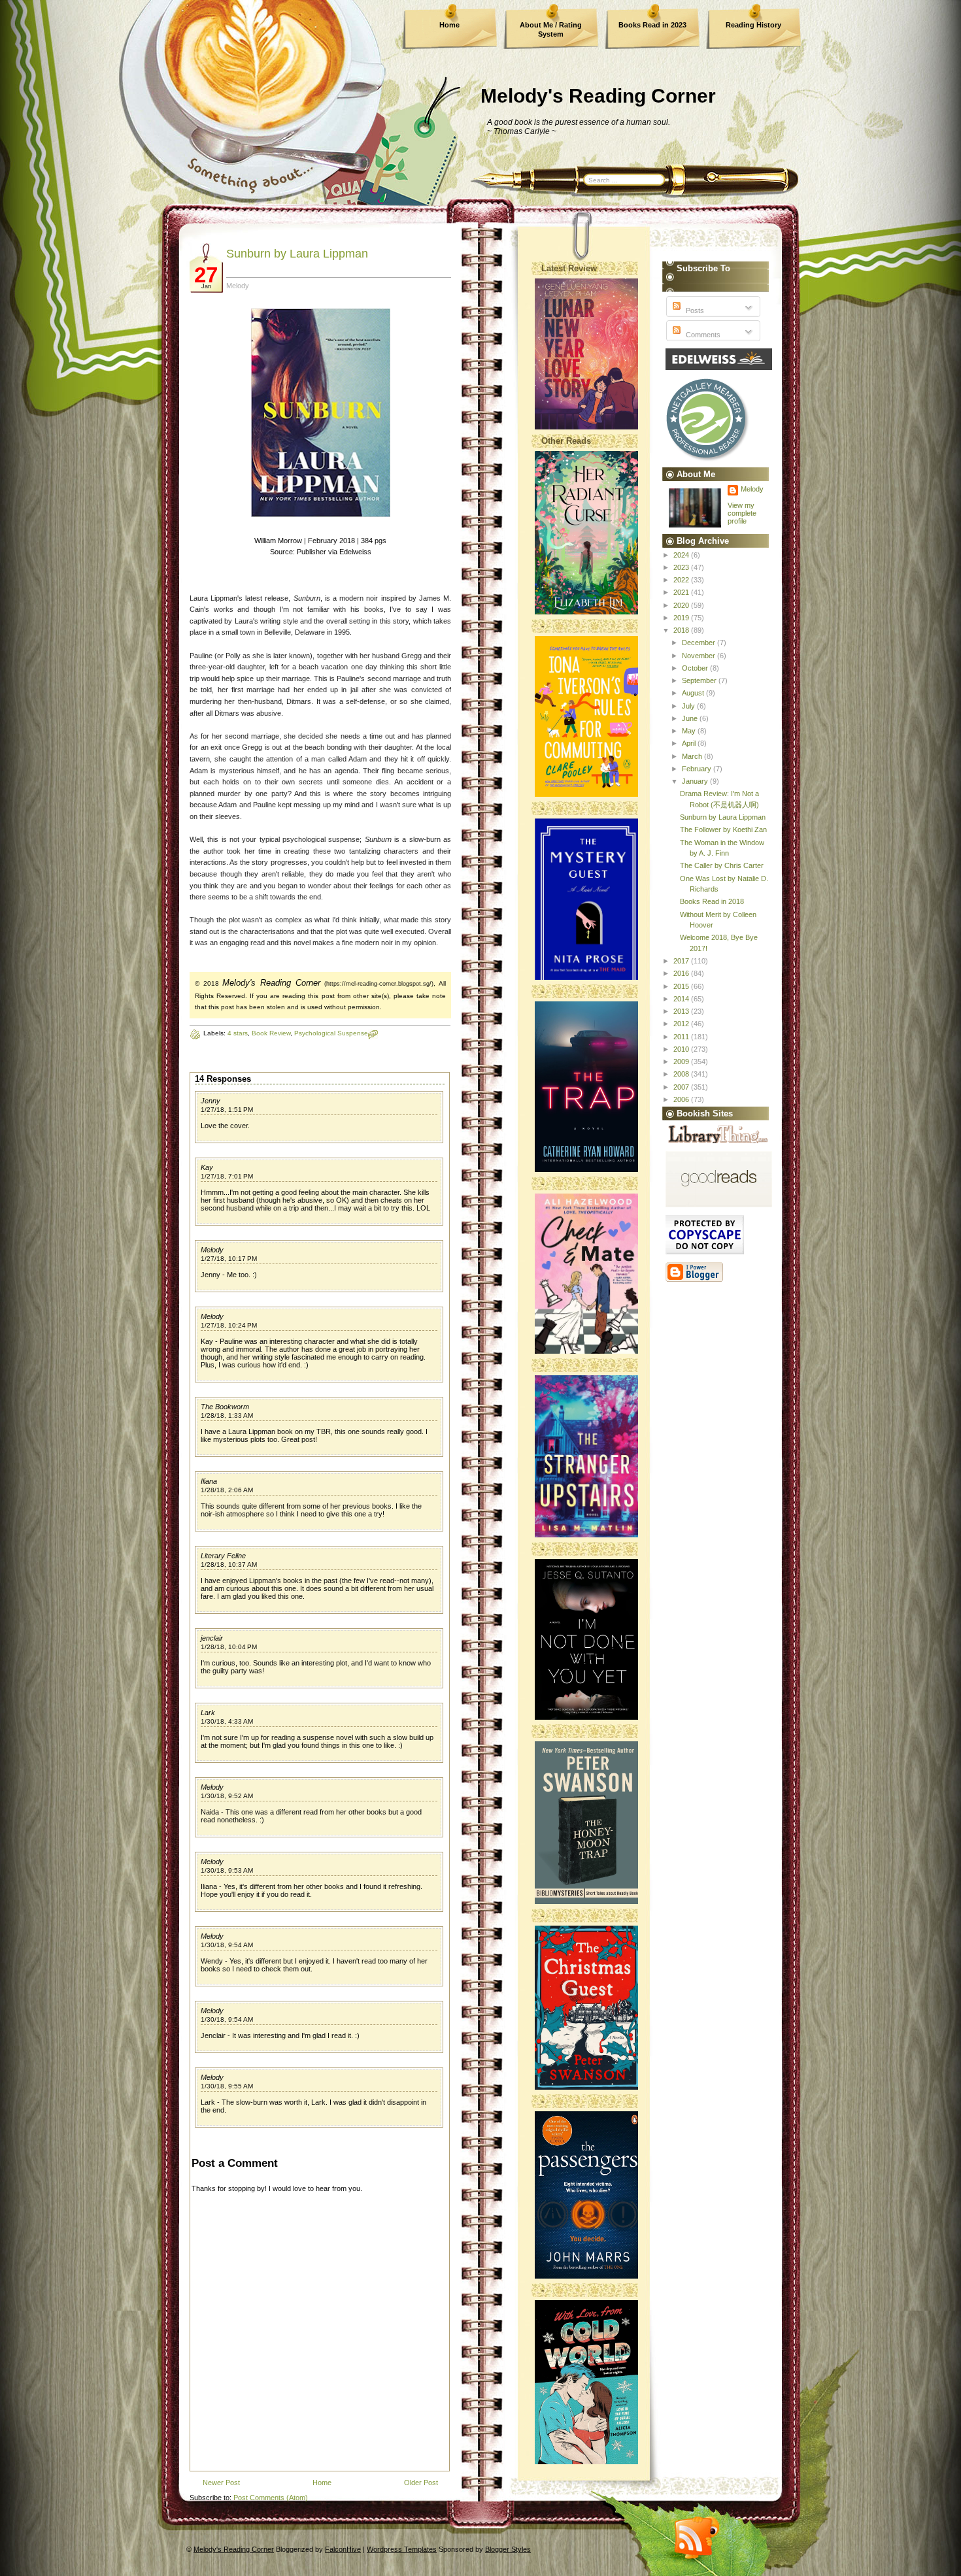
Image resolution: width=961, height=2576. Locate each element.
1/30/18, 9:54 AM (227, 1945)
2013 (682, 1011)
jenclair (212, 1638)
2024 (682, 555)
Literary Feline (223, 1556)
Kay (207, 1167)
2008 (682, 1074)
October (696, 668)
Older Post (421, 2483)
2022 (682, 580)
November (700, 656)
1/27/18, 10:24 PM (229, 1325)
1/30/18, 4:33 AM (227, 1721)
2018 (682, 630)
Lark (208, 1713)
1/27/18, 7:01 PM (227, 1176)
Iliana (209, 1481)
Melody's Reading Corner (598, 96)
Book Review (271, 1033)
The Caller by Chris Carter (722, 865)
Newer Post (221, 2483)
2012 (682, 1024)
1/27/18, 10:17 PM (229, 1259)
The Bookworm (225, 1407)
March (693, 756)
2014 (682, 999)
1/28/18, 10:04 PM (229, 1647)
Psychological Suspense (331, 1033)
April (690, 743)
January (696, 781)
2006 (682, 1099)
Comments (702, 335)
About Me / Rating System (551, 29)
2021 (682, 592)
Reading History (753, 25)
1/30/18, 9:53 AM (227, 1870)
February (698, 769)
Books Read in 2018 (712, 901)
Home (449, 25)
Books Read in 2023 (652, 25)
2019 (682, 618)
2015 (682, 986)
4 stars (238, 1033)
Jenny (211, 1101)
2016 (682, 973)
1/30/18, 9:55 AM (227, 2086)
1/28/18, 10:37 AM (229, 1564)
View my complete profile (742, 513)
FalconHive (343, 2549)
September (700, 680)
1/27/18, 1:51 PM (227, 1110)
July (689, 706)
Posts (694, 310)
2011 (682, 1037)
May (690, 731)
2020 (682, 605)
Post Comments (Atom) (271, 2498)
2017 (682, 961)
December (700, 643)
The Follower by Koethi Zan (723, 829)
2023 (682, 567)
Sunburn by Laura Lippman (297, 254)
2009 (682, 1062)
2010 (682, 1049)
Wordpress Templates (402, 2549)
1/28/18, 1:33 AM (227, 1415)
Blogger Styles (508, 2549)
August (694, 693)
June (691, 718)
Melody (212, 1250)
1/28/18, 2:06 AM (227, 1490)
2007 (682, 1087)
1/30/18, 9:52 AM (227, 1796)
